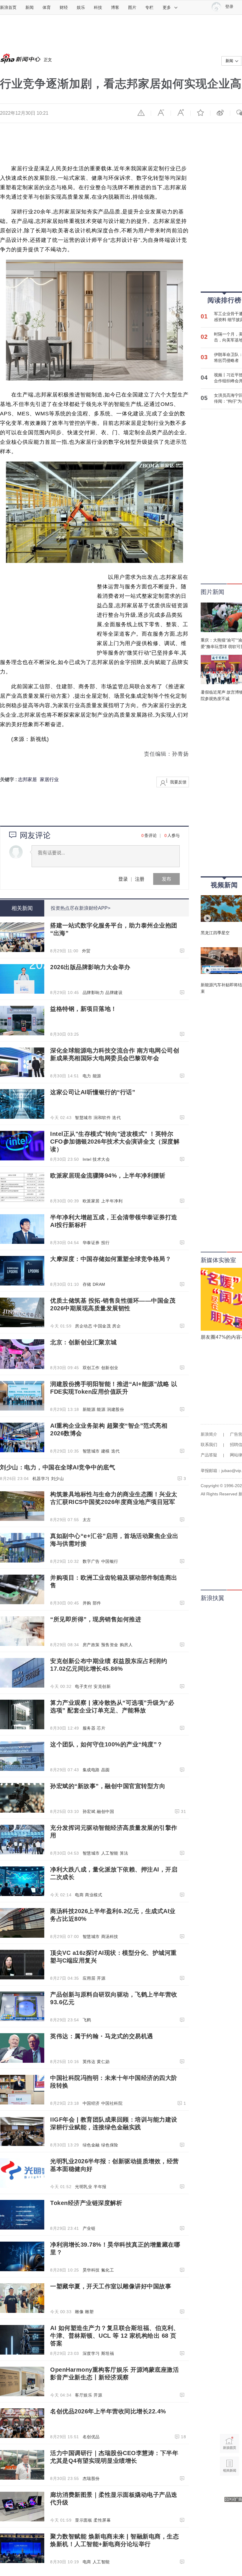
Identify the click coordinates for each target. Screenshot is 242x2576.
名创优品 (91, 2437)
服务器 (89, 1728)
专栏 (149, 7)
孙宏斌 (89, 1811)
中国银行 (110, 1561)
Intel (87, 1159)
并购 (87, 1603)
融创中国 (105, 1811)
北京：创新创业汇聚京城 (84, 1342)
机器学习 (41, 1479)
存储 (87, 1284)
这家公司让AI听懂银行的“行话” (93, 1092)
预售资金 (110, 1645)
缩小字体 (161, 113)
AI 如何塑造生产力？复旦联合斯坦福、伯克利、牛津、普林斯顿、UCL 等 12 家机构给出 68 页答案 (115, 2336)
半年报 (100, 2187)
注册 (140, 879)
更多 (167, 7)
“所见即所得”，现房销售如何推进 (96, 1619)
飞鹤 (87, 2020)
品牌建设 (114, 992)
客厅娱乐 (84, 2395)
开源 (101, 1978)
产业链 (89, 2228)
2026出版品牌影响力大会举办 (90, 967)
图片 (132, 7)
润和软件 (102, 1118)
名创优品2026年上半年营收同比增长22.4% (108, 2411)
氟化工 (108, 2270)
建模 (106, 1451)
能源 (97, 1076)
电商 (79, 1895)
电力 (87, 1076)
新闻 (30, 7)
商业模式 (94, 1895)
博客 (115, 7)
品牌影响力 (93, 992)
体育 (47, 7)
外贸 (86, 951)
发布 (166, 879)
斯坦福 (108, 2353)
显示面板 (84, 2520)
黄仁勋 (103, 2062)
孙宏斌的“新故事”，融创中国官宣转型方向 (108, 1786)
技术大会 (101, 1159)
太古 (87, 1520)
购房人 (126, 1645)
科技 (98, 7)
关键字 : (9, 779)
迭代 (116, 1118)
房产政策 (91, 1645)
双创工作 (91, 1368)
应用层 (89, 1978)
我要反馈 (178, 782)
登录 (123, 879)
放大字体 (181, 113)
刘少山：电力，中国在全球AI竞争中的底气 (58, 1467)
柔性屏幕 (102, 2520)
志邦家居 (27, 779)
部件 (97, 1603)
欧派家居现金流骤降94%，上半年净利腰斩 (108, 1176)
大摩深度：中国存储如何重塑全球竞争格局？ (111, 1259)
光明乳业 (84, 2187)
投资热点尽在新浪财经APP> (81, 908)
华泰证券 (91, 1243)
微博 (220, 113)
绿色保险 (110, 2145)
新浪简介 (209, 1434)
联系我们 (209, 1445)
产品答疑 (209, 1455)
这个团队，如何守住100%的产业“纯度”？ (107, 1744)
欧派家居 (91, 1201)
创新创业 (110, 1368)
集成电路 (91, 1770)
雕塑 (89, 2312)
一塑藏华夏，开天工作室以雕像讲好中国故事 (111, 2286)
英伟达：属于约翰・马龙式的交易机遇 (102, 2036)
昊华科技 (91, 2270)
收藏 (200, 113)
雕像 (79, 2312)
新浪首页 (8, 7)
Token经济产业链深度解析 (86, 2203)
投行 (106, 1243)
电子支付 (84, 1686)
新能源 (89, 1409)
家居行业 (49, 779)
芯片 (101, 1728)
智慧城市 (84, 1118)
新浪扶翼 (212, 1598)
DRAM (99, 1284)
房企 (116, 1326)
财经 (64, 7)
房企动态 (84, 1326)
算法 (124, 1853)
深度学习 (91, 2353)
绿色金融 (91, 2145)
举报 (141, 113)
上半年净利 (112, 1201)
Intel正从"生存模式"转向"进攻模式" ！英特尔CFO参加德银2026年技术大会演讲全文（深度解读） (115, 1142)
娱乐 (81, 7)
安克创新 (102, 1686)
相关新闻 (22, 908)
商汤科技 (110, 1937)
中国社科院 (112, 2103)
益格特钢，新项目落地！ (84, 1009)
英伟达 (89, 2062)
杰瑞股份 (91, 2478)
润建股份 (115, 1409)
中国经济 (91, 2103)
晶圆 (106, 1770)
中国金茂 (102, 1326)
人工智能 (110, 1853)
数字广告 (91, 1561)
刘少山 (58, 1479)
